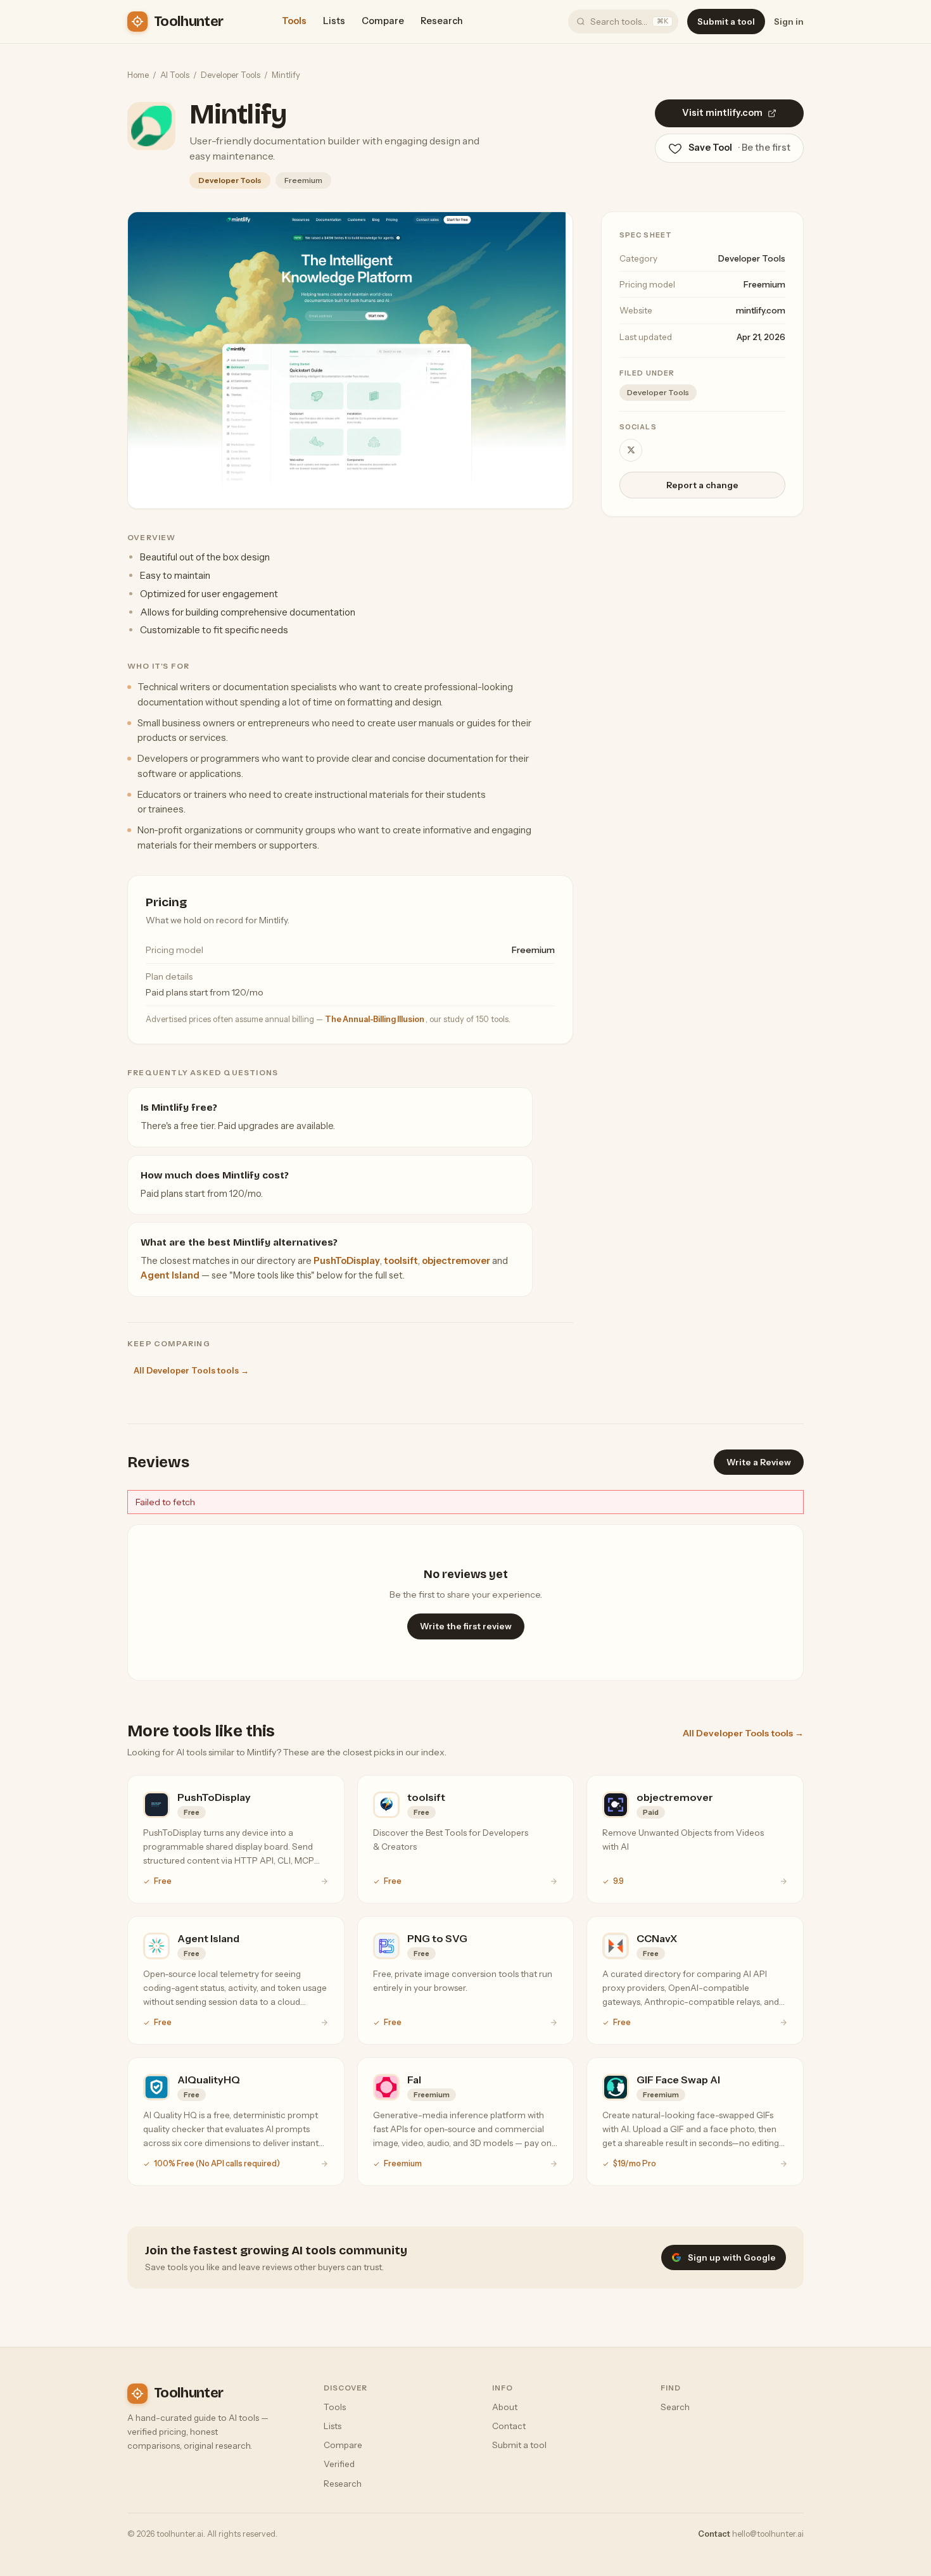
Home (138, 75)
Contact (509, 2426)
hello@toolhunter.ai (768, 2534)
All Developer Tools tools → (191, 1370)
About (505, 2407)
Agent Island (170, 1275)
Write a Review (759, 1462)
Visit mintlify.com (722, 113)
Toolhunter (188, 22)
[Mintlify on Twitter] (631, 450)
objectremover (456, 1261)
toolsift (401, 1261)
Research (442, 21)
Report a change (702, 485)
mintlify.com (761, 310)
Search (675, 2407)
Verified (339, 2464)
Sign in (789, 22)
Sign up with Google (732, 2257)
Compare (383, 21)
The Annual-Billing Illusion (375, 1019)
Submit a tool (726, 22)
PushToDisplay (347, 1261)
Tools (294, 21)
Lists (334, 21)
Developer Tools (231, 75)
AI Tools (175, 75)
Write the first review (466, 1626)
